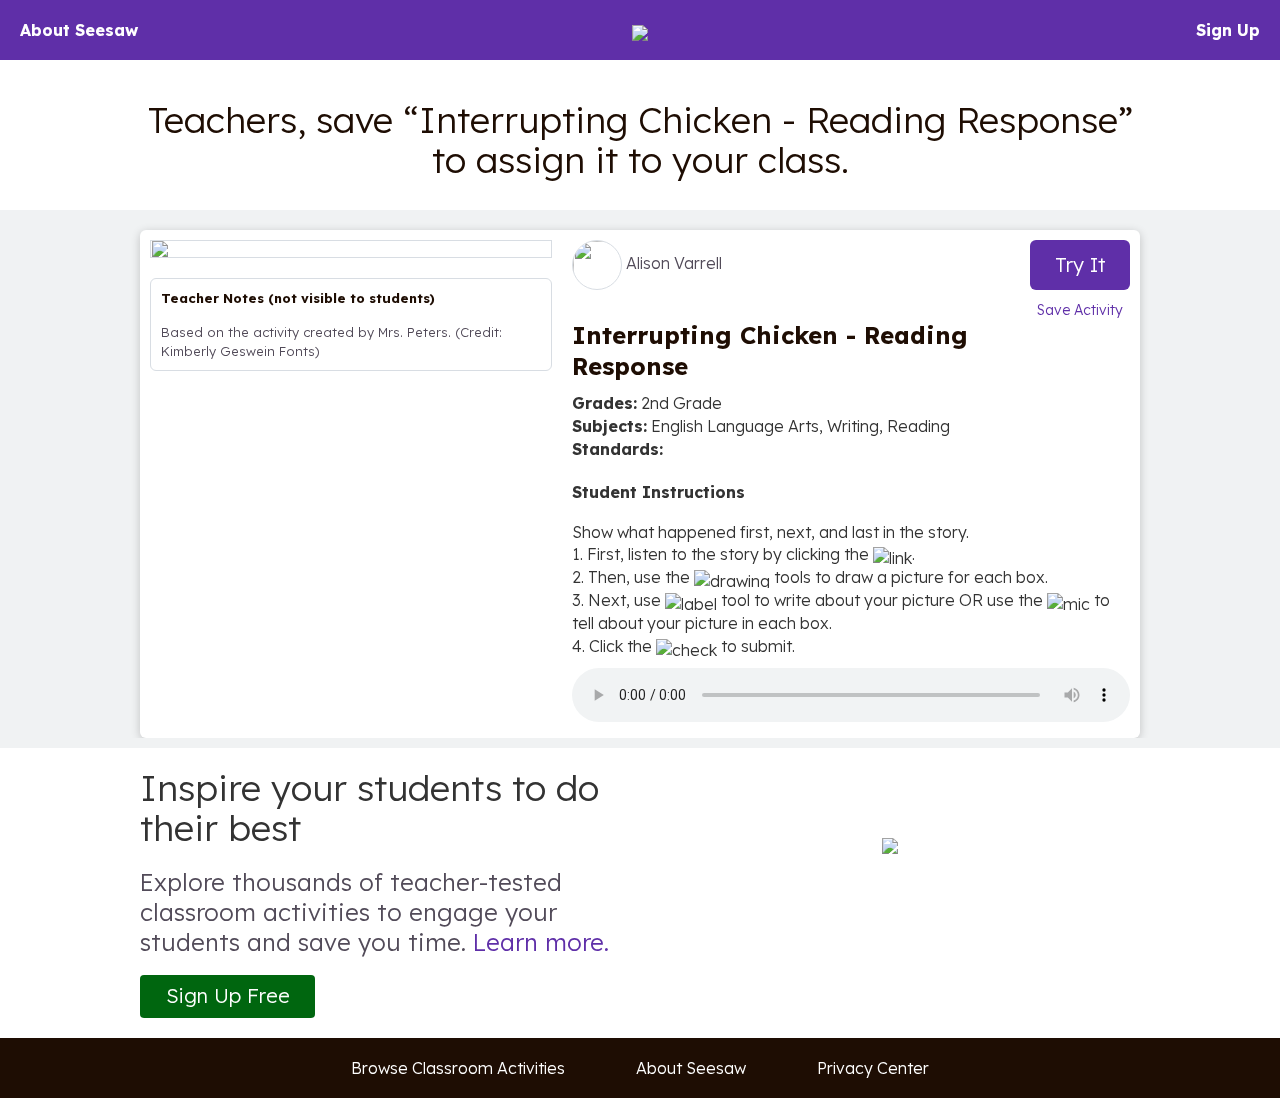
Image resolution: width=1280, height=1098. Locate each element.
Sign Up (1228, 30)
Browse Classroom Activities (458, 1068)
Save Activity (1080, 310)
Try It (1080, 264)
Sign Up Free (228, 995)
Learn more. (541, 942)
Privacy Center (873, 1068)
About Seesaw (79, 30)
